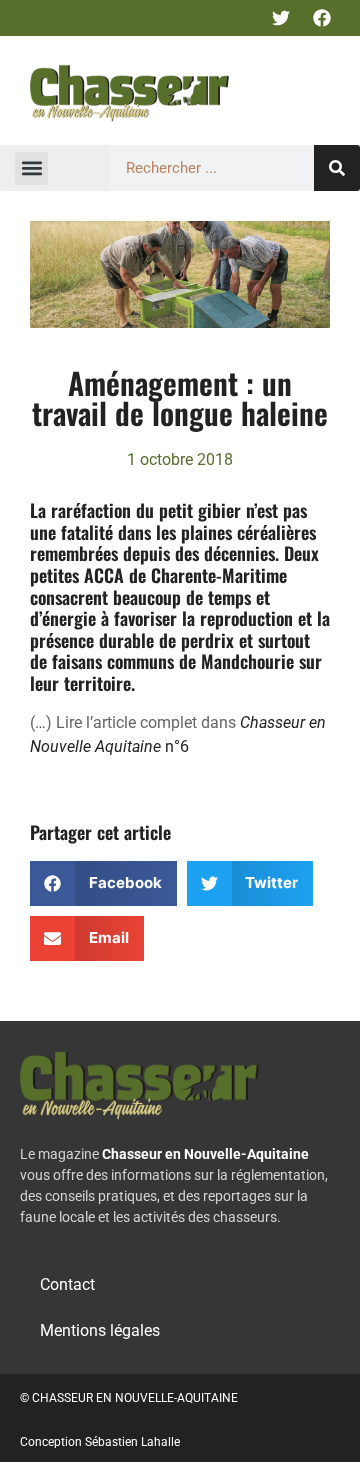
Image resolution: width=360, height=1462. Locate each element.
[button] (31, 168)
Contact (67, 1284)
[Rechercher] (337, 168)
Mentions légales (100, 1330)
